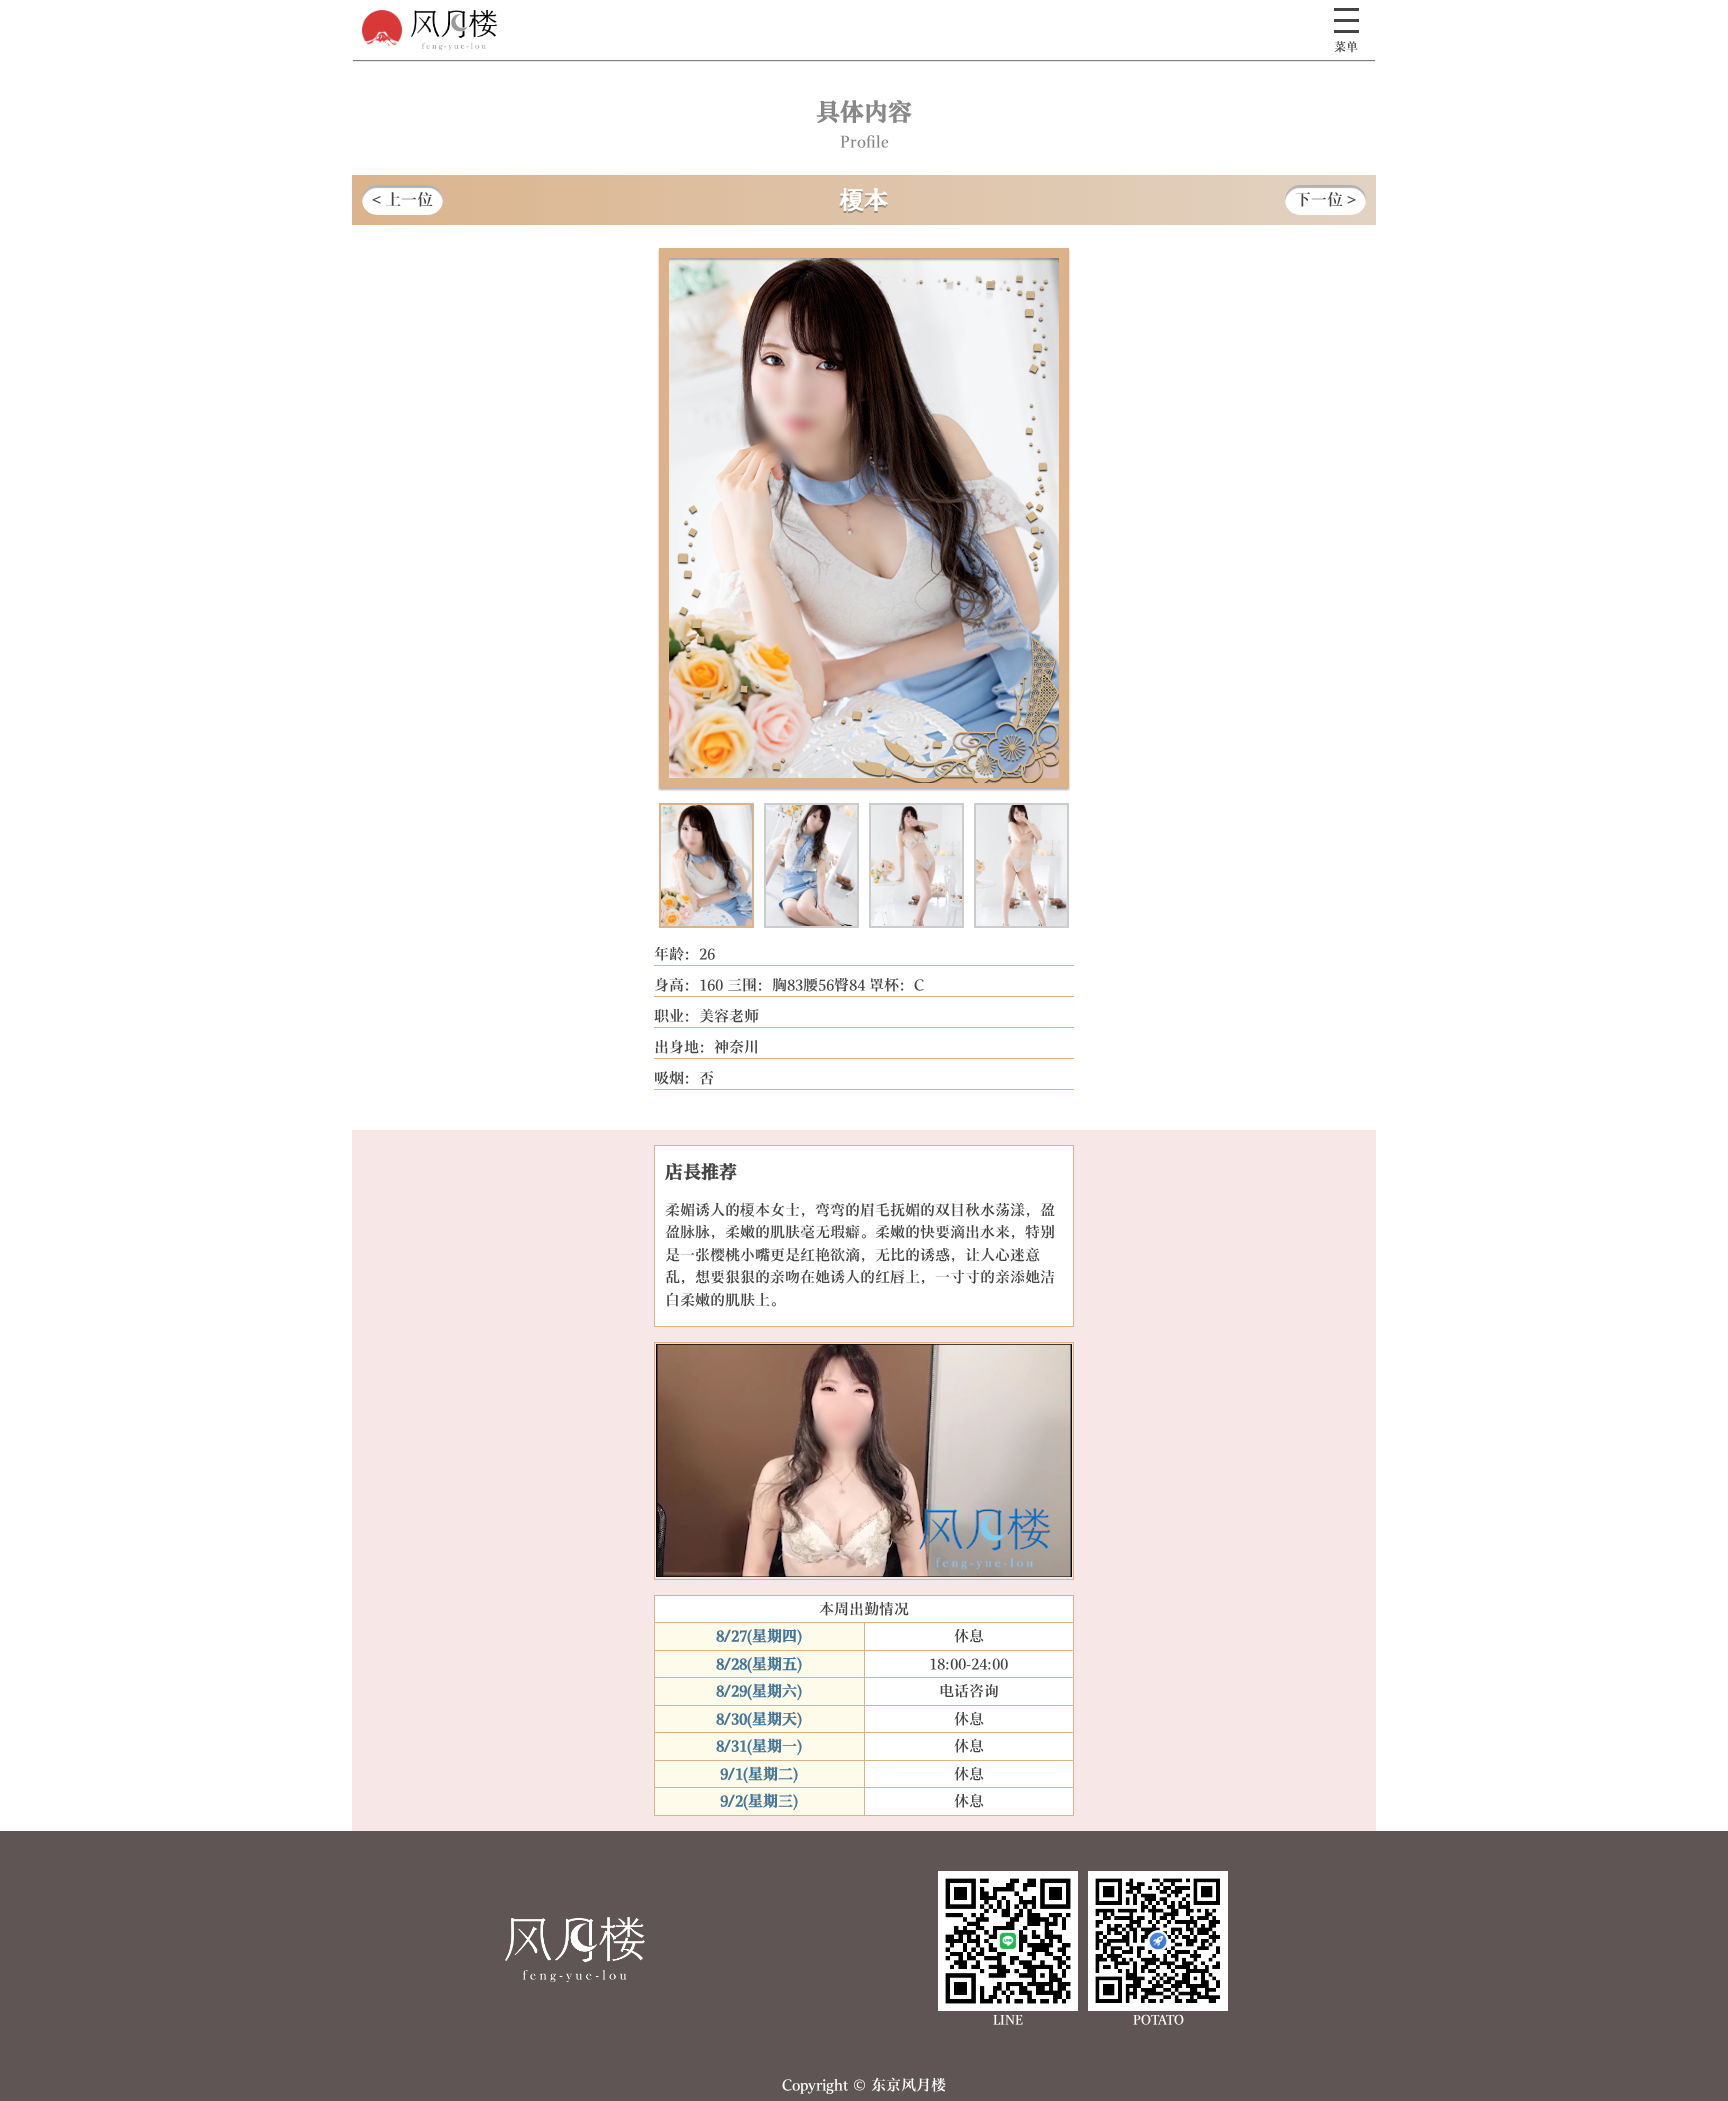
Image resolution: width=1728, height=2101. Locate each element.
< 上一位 (402, 199)
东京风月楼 (575, 1950)
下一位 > (1325, 199)
